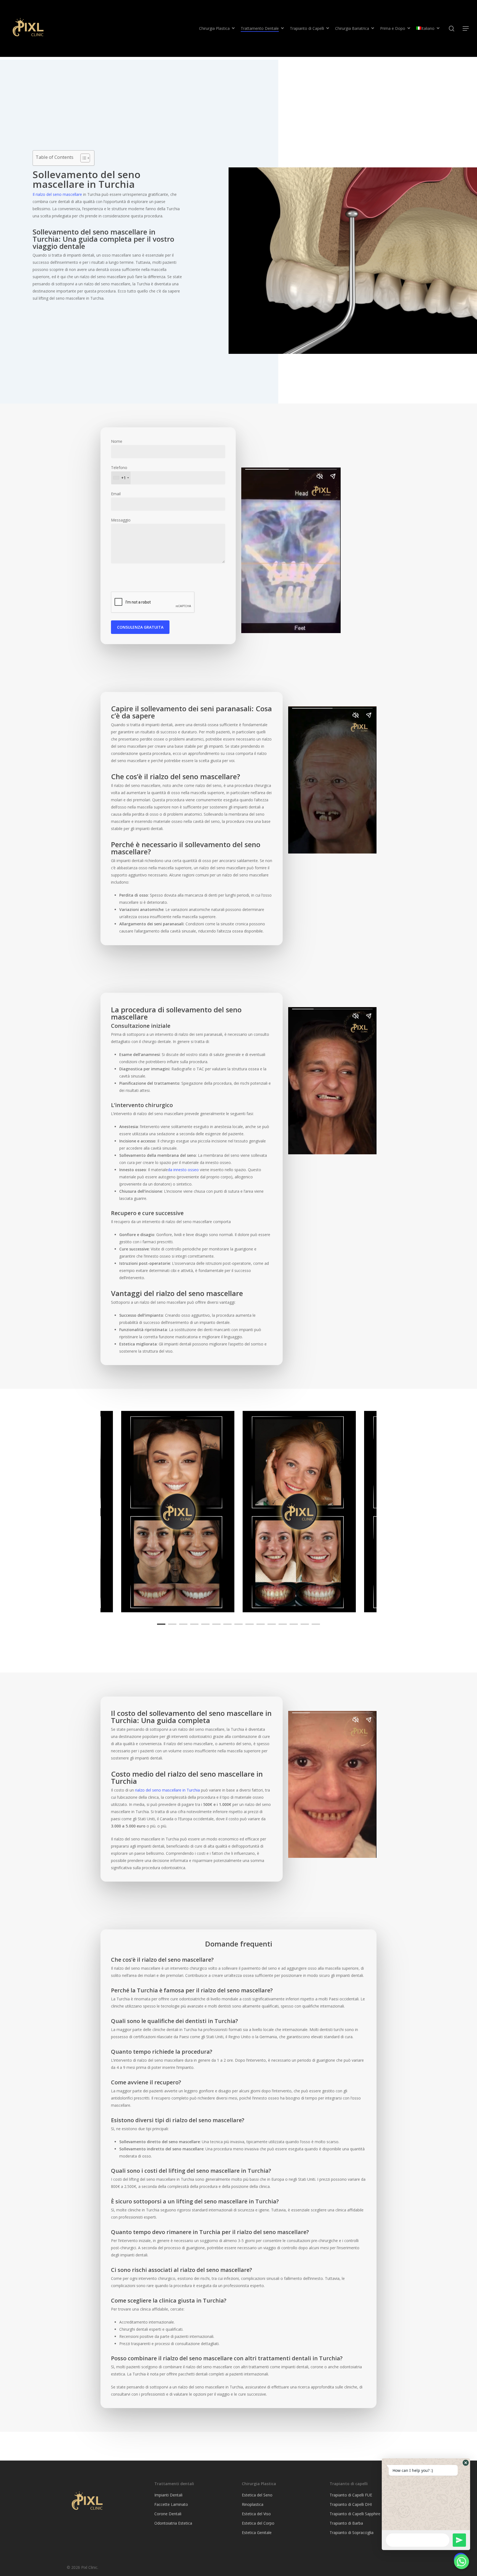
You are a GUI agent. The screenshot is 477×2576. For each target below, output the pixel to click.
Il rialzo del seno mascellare (57, 194)
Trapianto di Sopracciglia (352, 2532)
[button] (466, 2463)
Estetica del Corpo (258, 2523)
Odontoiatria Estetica (173, 2523)
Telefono (119, 473)
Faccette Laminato (171, 2504)
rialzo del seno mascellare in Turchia (167, 1790)
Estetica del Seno (257, 2495)
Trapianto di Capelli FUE (351, 2495)
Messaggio (121, 520)
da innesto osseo (183, 1170)
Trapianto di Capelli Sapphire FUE (359, 2514)
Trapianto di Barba (346, 2523)
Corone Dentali (168, 2514)
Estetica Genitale (257, 2532)
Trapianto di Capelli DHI (351, 2504)
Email (116, 494)
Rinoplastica (253, 2504)
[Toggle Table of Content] (82, 158)
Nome (117, 441)
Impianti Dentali (168, 2495)
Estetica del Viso (256, 2514)
